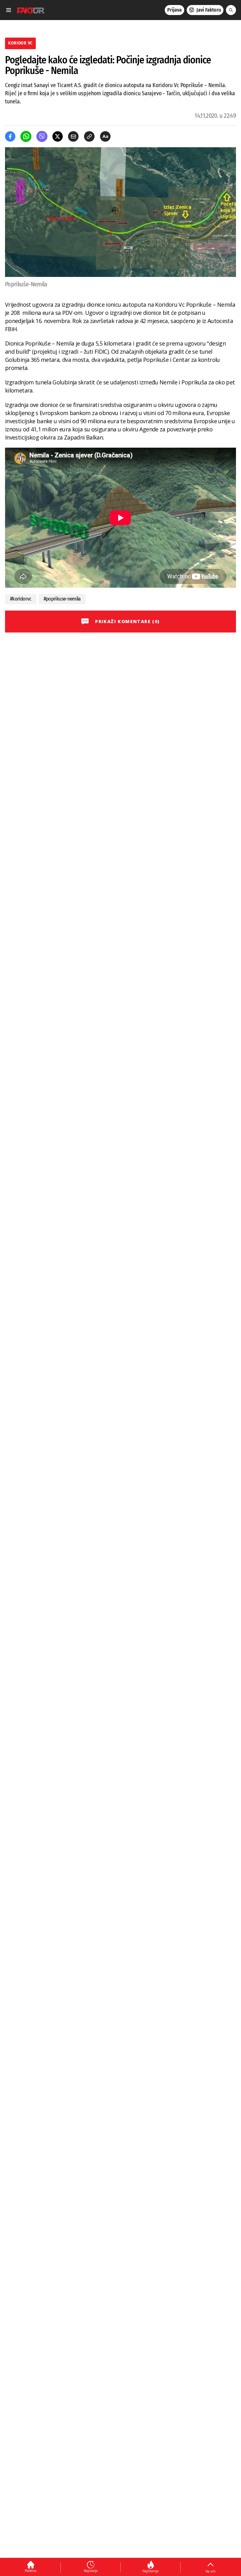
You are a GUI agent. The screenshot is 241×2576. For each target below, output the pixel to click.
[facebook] (10, 136)
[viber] (42, 136)
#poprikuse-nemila (62, 599)
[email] (73, 136)
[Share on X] (58, 136)
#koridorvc (21, 599)
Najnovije (91, 2571)
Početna (31, 2571)
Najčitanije (150, 2571)
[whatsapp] (26, 136)
